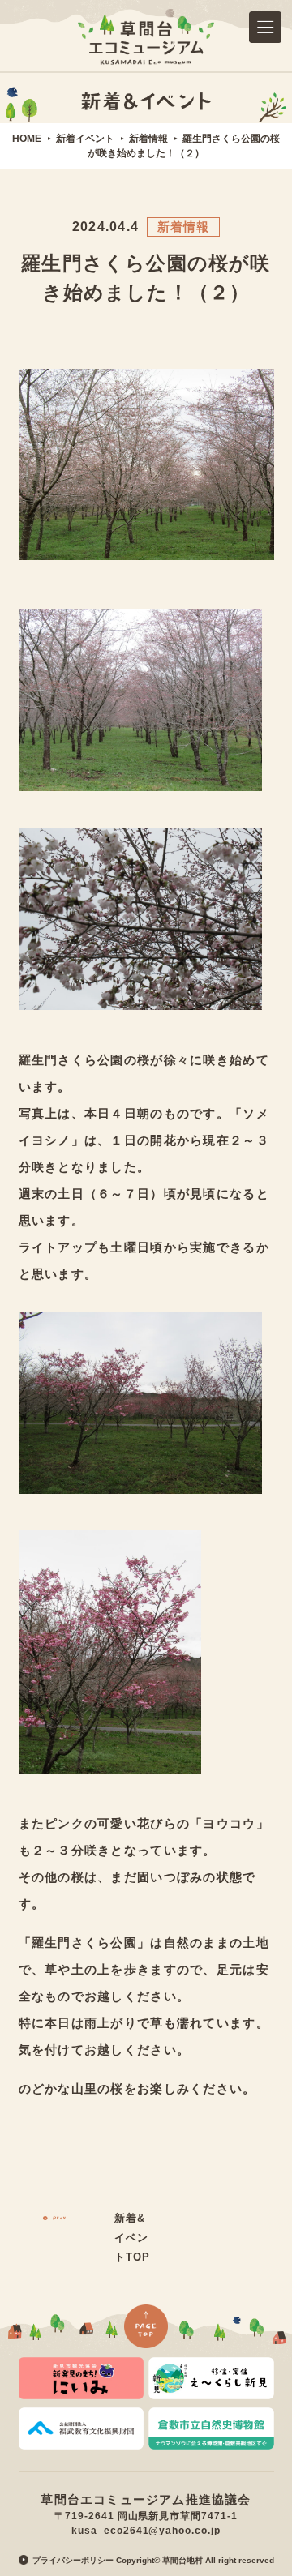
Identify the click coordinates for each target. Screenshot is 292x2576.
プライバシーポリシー (73, 2560)
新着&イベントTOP (132, 2238)
